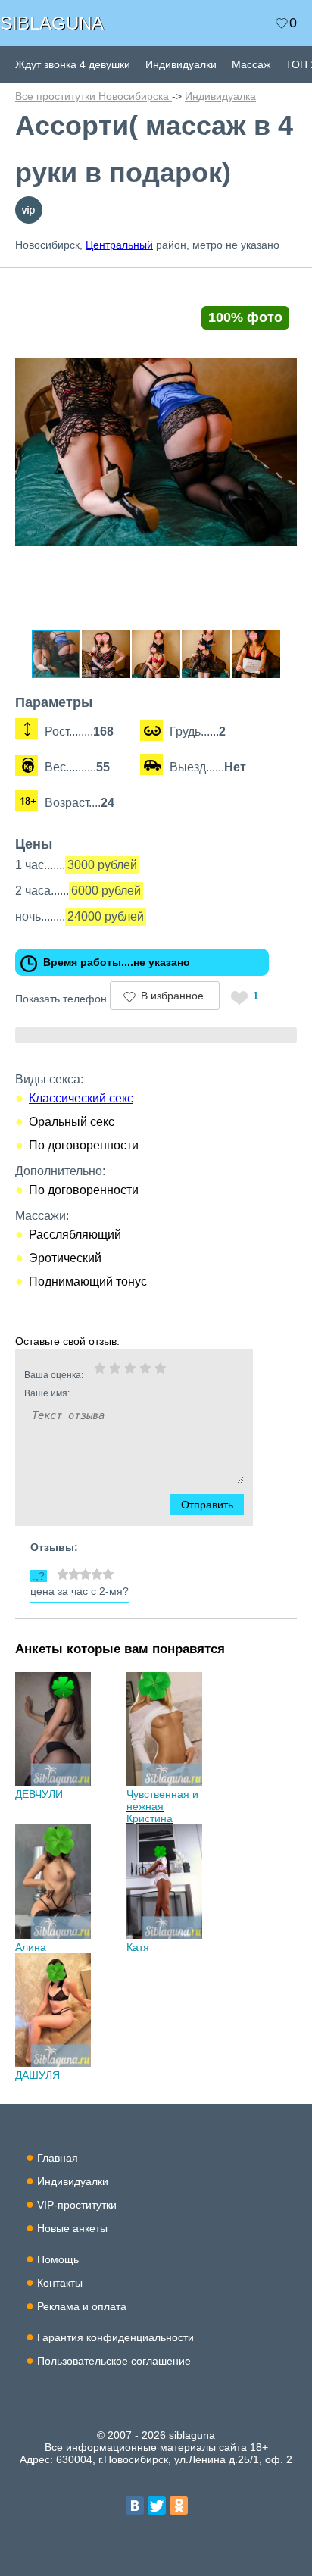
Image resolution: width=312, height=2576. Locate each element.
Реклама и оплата (82, 2306)
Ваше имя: (47, 1393)
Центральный (119, 245)
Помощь (58, 2259)
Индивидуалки (181, 64)
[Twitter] (157, 2506)
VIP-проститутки (77, 2205)
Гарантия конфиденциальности (115, 2337)
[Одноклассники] (179, 2506)
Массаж (251, 64)
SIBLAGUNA (52, 23)
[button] (283, 289)
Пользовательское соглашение (114, 2361)
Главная (58, 2158)
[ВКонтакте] (135, 2506)
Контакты (60, 2283)
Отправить (207, 1505)
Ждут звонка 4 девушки (73, 64)
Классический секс (81, 1098)
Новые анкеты (72, 2228)
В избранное (172, 996)
